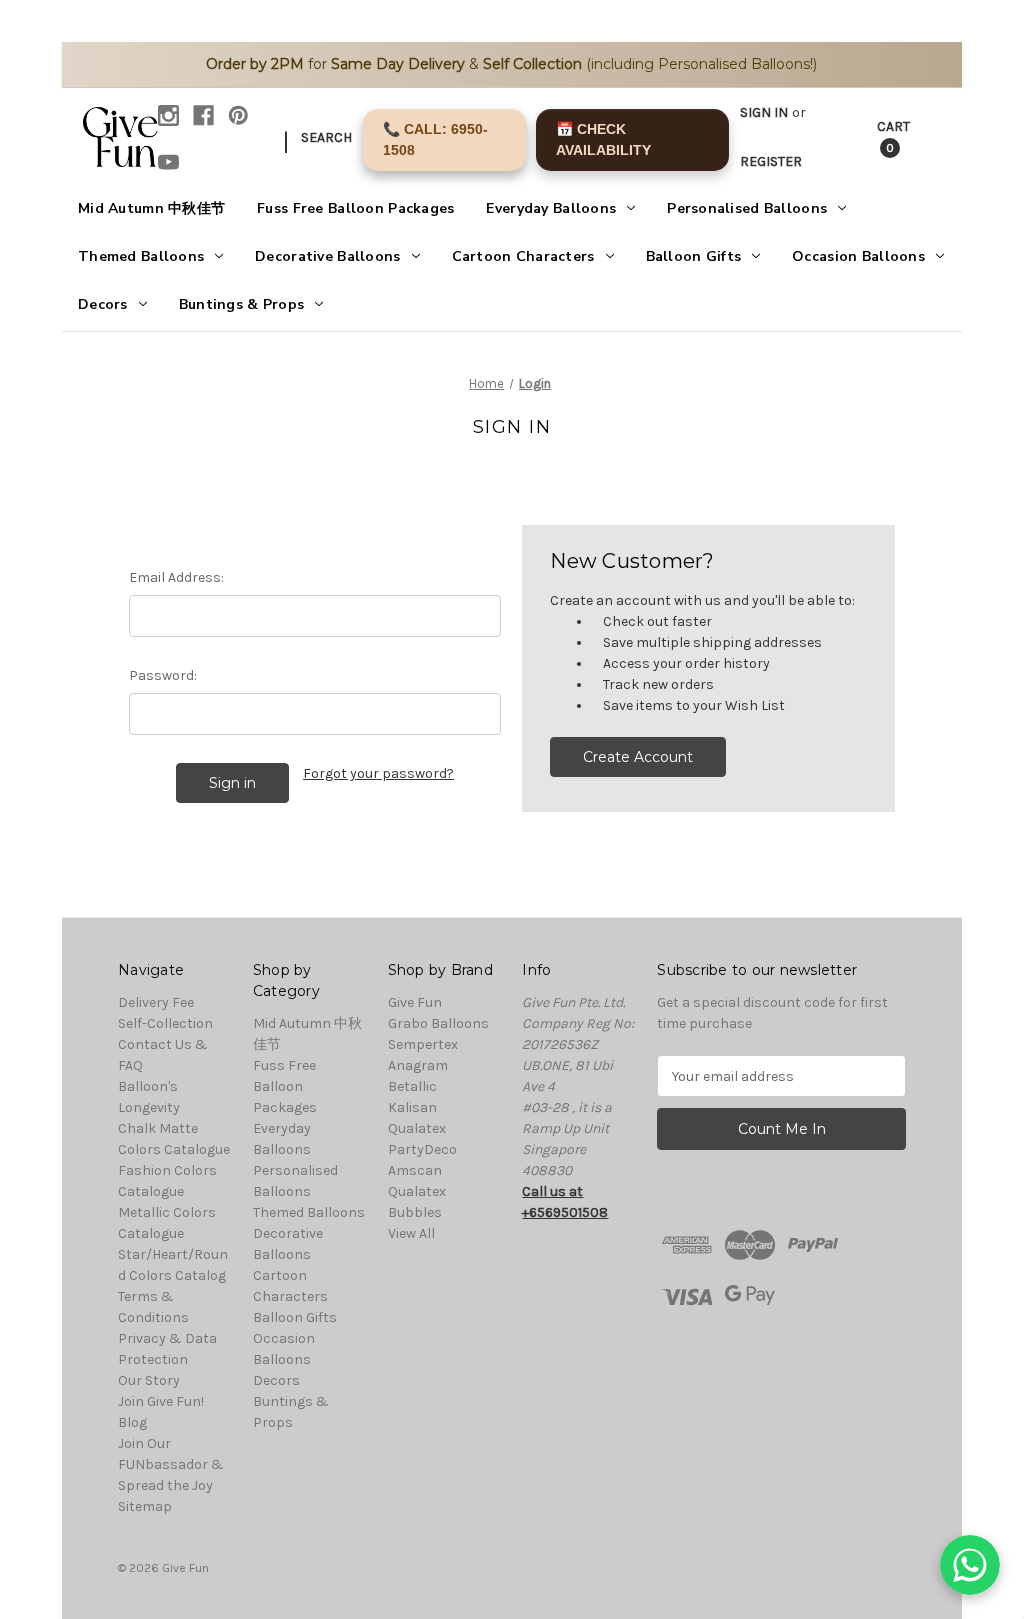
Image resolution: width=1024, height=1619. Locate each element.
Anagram (418, 1065)
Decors (103, 304)
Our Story (149, 1380)
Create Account (638, 757)
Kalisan (412, 1107)
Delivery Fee (156, 1002)
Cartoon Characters (523, 256)
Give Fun (415, 1002)
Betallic (412, 1086)
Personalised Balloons (747, 208)
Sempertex (423, 1044)
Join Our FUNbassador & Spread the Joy (171, 1464)
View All (411, 1233)
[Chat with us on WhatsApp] (970, 1565)
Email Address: (176, 577)
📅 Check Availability (603, 139)
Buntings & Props (241, 304)
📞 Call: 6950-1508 (435, 139)
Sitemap (145, 1506)
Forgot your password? (378, 773)
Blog (132, 1422)
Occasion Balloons (858, 256)
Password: (163, 675)
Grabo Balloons (438, 1023)
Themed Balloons (141, 256)
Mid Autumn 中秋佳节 (151, 208)
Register (771, 161)
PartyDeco (422, 1149)
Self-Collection (165, 1023)
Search (326, 137)
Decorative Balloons (327, 256)
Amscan (415, 1170)
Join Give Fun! (161, 1401)
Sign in (764, 112)
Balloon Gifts (694, 256)
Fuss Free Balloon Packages (355, 208)
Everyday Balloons (551, 208)
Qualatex (417, 1128)
